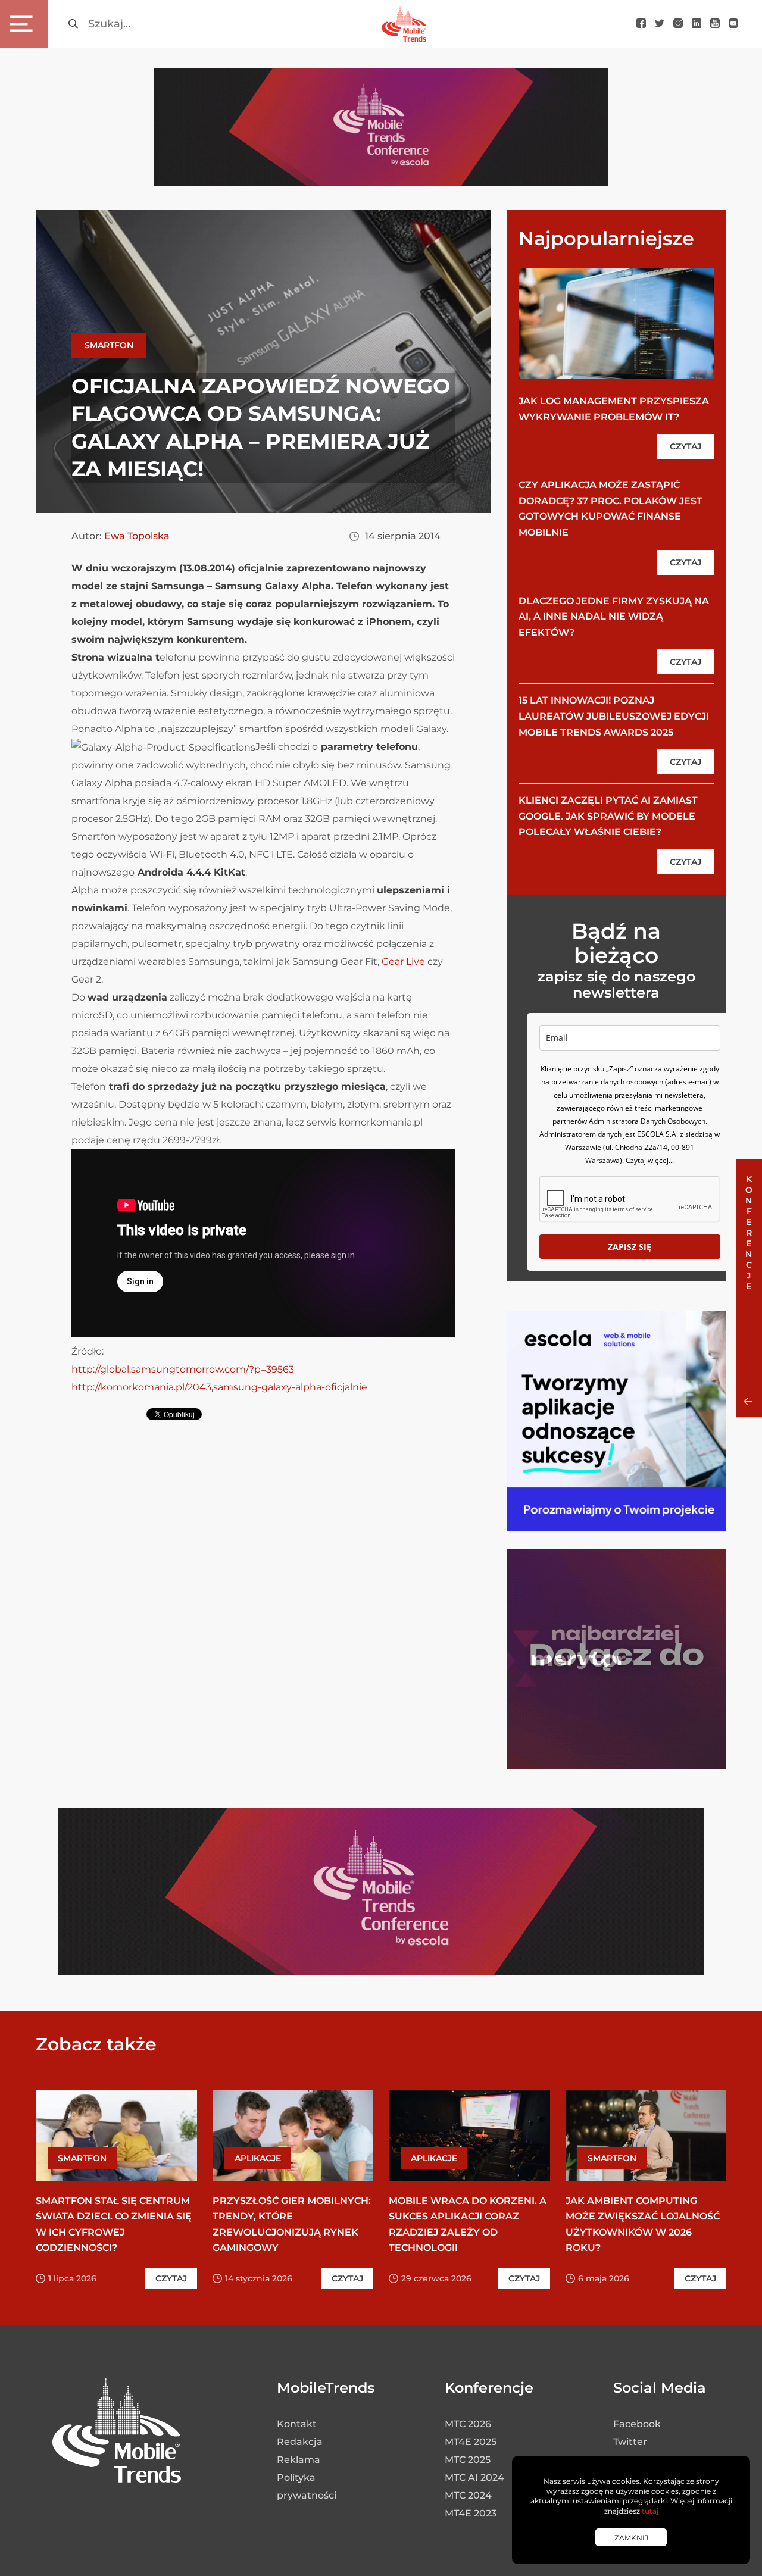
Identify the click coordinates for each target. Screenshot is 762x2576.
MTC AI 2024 (474, 2477)
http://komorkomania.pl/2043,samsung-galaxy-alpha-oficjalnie (219, 1387)
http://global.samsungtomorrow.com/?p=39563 (183, 1369)
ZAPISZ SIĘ (630, 1247)
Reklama (299, 2460)
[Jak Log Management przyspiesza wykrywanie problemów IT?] (616, 323)
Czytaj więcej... (650, 1160)
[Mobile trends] (404, 24)
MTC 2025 (468, 2460)
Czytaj (686, 446)
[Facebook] (641, 24)
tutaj (650, 2511)
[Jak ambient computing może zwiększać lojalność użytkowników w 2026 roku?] (646, 2136)
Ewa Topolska (137, 536)
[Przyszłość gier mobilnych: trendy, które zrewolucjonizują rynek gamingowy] (293, 2136)
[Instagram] (678, 24)
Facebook (637, 2424)
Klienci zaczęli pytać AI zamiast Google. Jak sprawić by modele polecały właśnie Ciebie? (608, 816)
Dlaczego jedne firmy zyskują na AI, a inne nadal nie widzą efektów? (614, 617)
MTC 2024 (468, 2495)
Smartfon (109, 345)
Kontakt (297, 2424)
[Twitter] (660, 24)
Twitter (630, 2442)
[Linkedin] (697, 24)
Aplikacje (258, 2158)
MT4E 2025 (471, 2442)
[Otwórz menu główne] (24, 24)
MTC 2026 (468, 2424)
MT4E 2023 (471, 2513)
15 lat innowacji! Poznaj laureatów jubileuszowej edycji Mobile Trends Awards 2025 (614, 716)
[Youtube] (715, 24)
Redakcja (300, 2442)
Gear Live (403, 962)
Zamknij (631, 2538)
